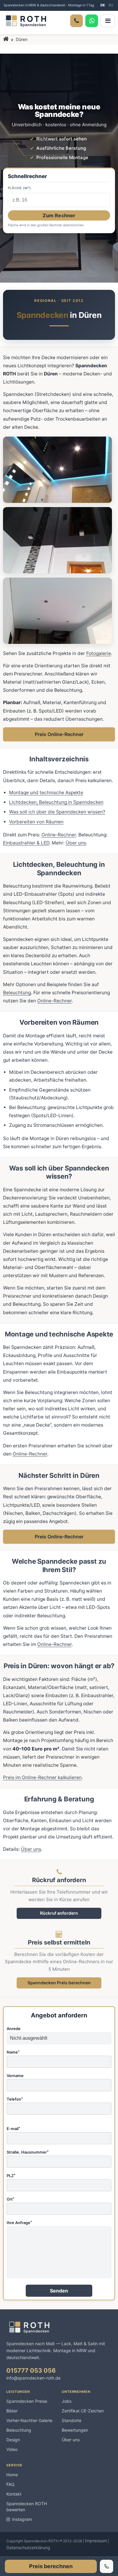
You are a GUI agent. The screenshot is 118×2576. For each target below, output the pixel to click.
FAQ (10, 2484)
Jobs (67, 2401)
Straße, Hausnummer (28, 2152)
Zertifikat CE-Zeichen (83, 2411)
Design (13, 2440)
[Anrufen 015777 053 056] (77, 21)
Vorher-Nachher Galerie (29, 2420)
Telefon (15, 2099)
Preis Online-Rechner (59, 734)
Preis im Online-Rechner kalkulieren (42, 1777)
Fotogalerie (99, 653)
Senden (59, 2291)
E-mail (13, 2129)
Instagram (22, 2519)
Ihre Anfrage (19, 2223)
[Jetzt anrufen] (107, 2566)
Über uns (76, 843)
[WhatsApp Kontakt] (92, 21)
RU (111, 5)
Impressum (96, 2541)
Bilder (12, 2411)
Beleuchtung (17, 993)
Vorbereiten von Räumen (36, 822)
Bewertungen (75, 2430)
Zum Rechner (59, 215)
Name (13, 2052)
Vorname (15, 2076)
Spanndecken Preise (27, 2401)
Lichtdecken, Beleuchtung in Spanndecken (56, 802)
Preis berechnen (51, 2566)
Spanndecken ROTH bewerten (27, 2507)
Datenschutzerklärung (28, 2548)
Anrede (14, 2029)
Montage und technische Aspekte (46, 793)
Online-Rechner (59, 835)
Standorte (72, 2420)
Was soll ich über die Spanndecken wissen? (57, 812)
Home (12, 2475)
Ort (11, 2199)
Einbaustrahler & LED (26, 843)
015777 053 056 (31, 2371)
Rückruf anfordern (59, 1913)
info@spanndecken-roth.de (33, 2378)
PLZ (11, 2176)
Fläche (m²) (19, 188)
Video (12, 2449)
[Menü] (108, 21)
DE (103, 5)
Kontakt (14, 2494)
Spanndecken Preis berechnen (59, 1983)
